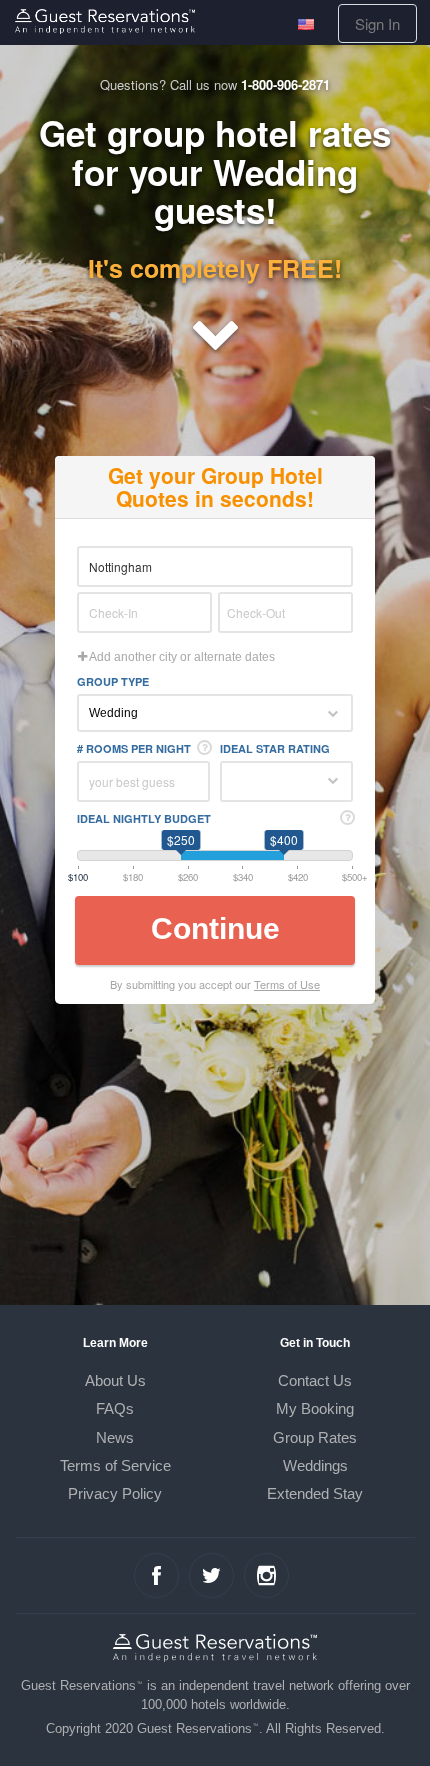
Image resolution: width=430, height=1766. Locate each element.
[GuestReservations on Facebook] (156, 1575)
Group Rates (315, 1437)
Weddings (315, 1465)
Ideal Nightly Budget (144, 818)
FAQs (115, 1408)
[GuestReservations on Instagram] (266, 1575)
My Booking (315, 1408)
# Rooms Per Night (134, 748)
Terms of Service (115, 1465)
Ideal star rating (275, 748)
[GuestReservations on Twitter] (211, 1575)
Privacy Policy (115, 1493)
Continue (215, 928)
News (115, 1437)
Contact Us (315, 1380)
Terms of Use (287, 984)
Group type (113, 681)
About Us (115, 1380)
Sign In (377, 23)
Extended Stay (315, 1493)
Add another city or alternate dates (181, 657)
